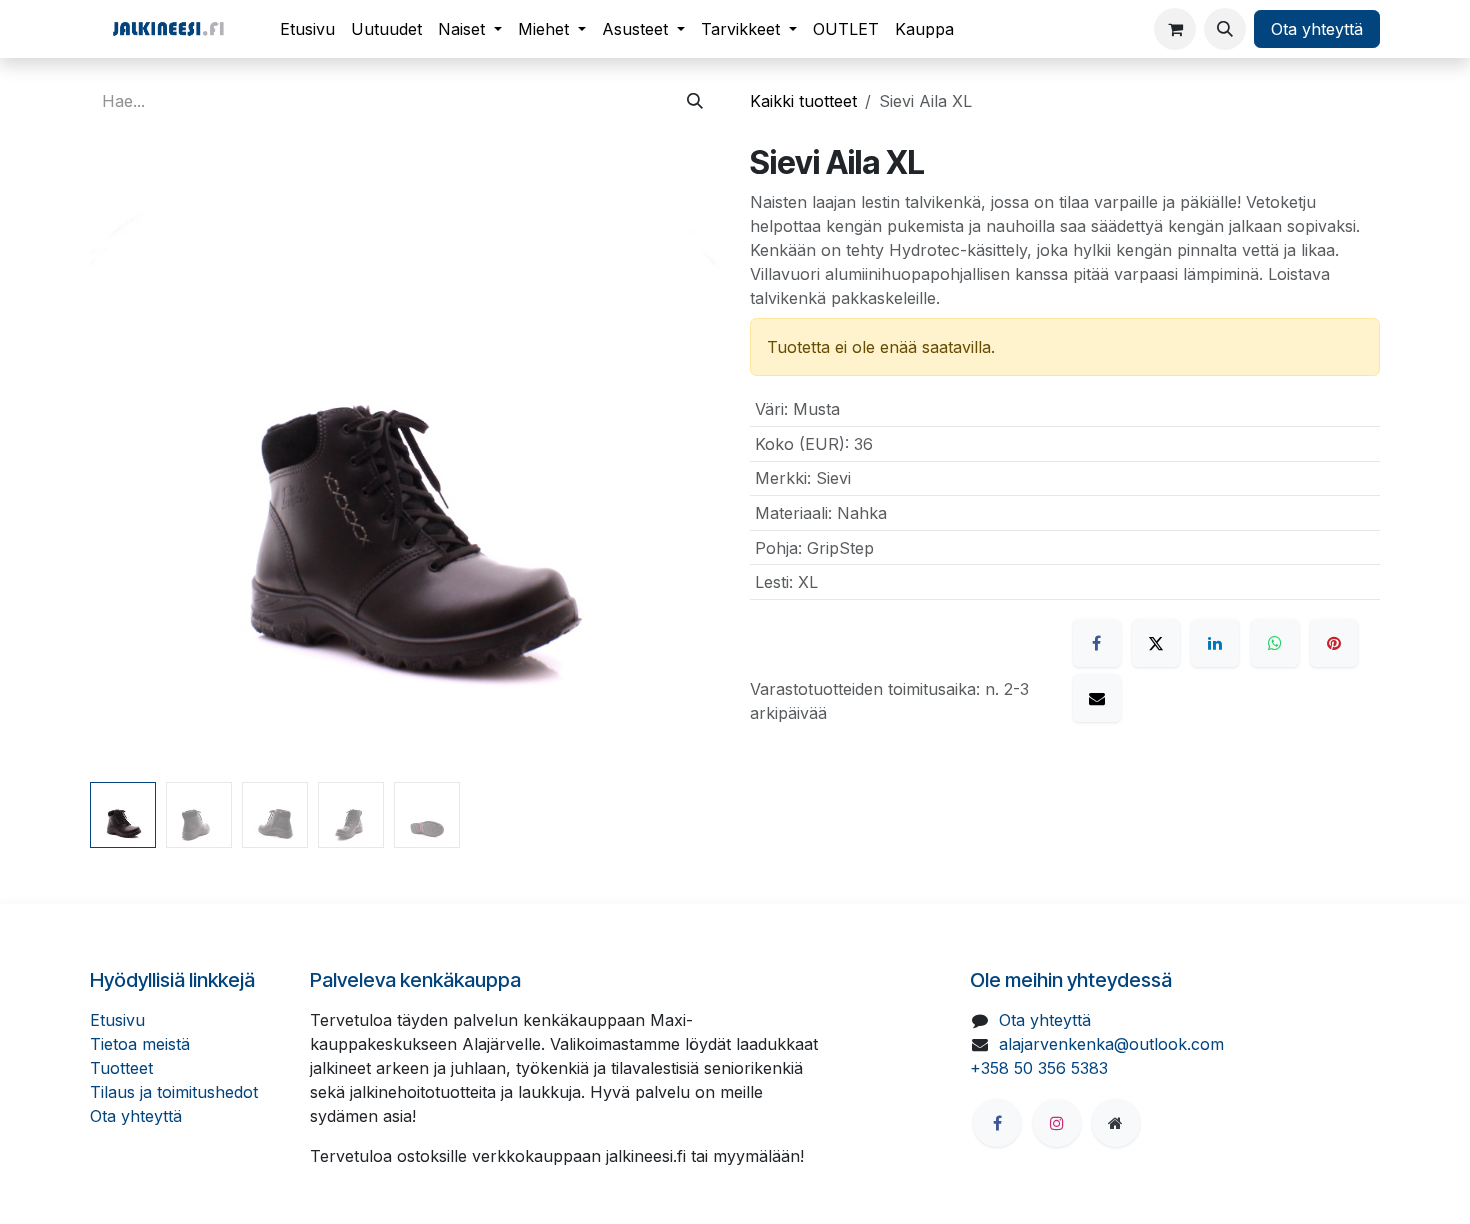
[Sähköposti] (1097, 698)
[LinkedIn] (1215, 643)
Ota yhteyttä (1317, 29)
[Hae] (695, 101)
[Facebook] (1097, 643)
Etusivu (117, 1020)
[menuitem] (307, 29)
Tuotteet (121, 1068)
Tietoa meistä (140, 1044)
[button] (1225, 29)
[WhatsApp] (1275, 643)
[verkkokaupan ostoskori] (1175, 29)
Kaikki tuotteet (803, 101)
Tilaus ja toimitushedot (174, 1092)
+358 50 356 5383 (1039, 1068)
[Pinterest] (1334, 643)
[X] (1156, 643)
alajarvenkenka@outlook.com (1111, 1044)
